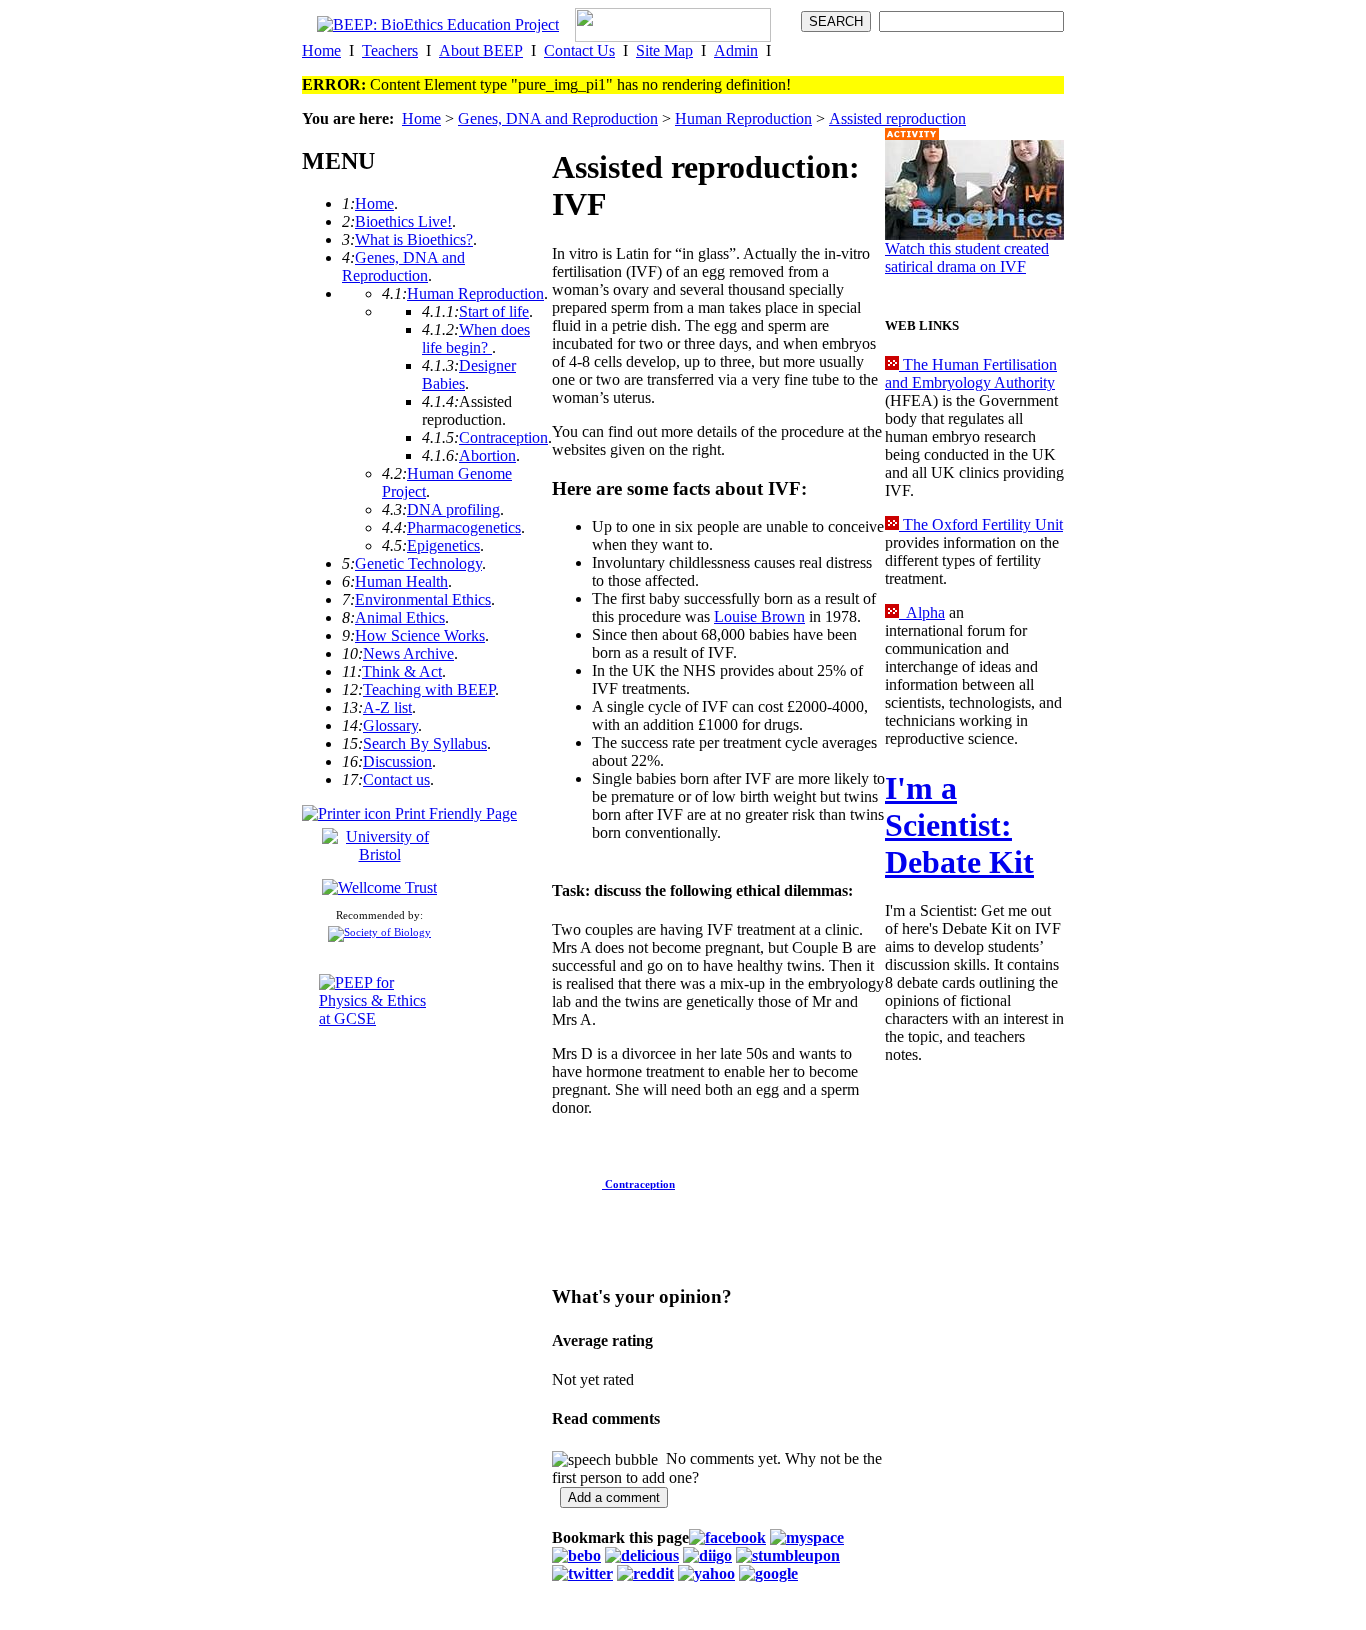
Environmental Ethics (423, 599)
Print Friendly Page (454, 813)
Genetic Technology (418, 563)
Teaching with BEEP (429, 689)
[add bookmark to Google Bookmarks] (768, 1573)
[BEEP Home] (438, 24)
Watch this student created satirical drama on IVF (967, 257)
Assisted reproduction (897, 118)
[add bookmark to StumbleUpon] (788, 1555)
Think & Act (402, 671)
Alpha (922, 612)
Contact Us (579, 50)
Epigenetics (443, 545)
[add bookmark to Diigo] (707, 1555)
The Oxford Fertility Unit (981, 524)
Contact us (396, 779)
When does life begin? (476, 338)
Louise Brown (759, 616)
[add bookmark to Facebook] (727, 1537)
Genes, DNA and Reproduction (558, 118)
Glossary (390, 725)
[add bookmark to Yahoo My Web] (706, 1573)
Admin (736, 50)
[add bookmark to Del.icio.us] (642, 1555)
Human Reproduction (743, 118)
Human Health (401, 581)
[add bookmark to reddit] (645, 1573)
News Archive (408, 653)
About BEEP (481, 50)
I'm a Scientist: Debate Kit (959, 825)
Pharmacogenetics (464, 527)
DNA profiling (453, 509)
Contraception (503, 437)
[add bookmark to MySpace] (807, 1537)
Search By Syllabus (425, 743)
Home (321, 50)
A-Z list (387, 707)
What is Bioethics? (414, 239)
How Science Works (420, 635)
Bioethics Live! (403, 221)
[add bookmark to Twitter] (582, 1573)
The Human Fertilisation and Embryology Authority (971, 373)
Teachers (390, 50)
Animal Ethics (400, 617)
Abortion (487, 455)
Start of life (494, 311)
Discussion (397, 761)
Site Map (664, 50)
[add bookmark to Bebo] (576, 1555)
